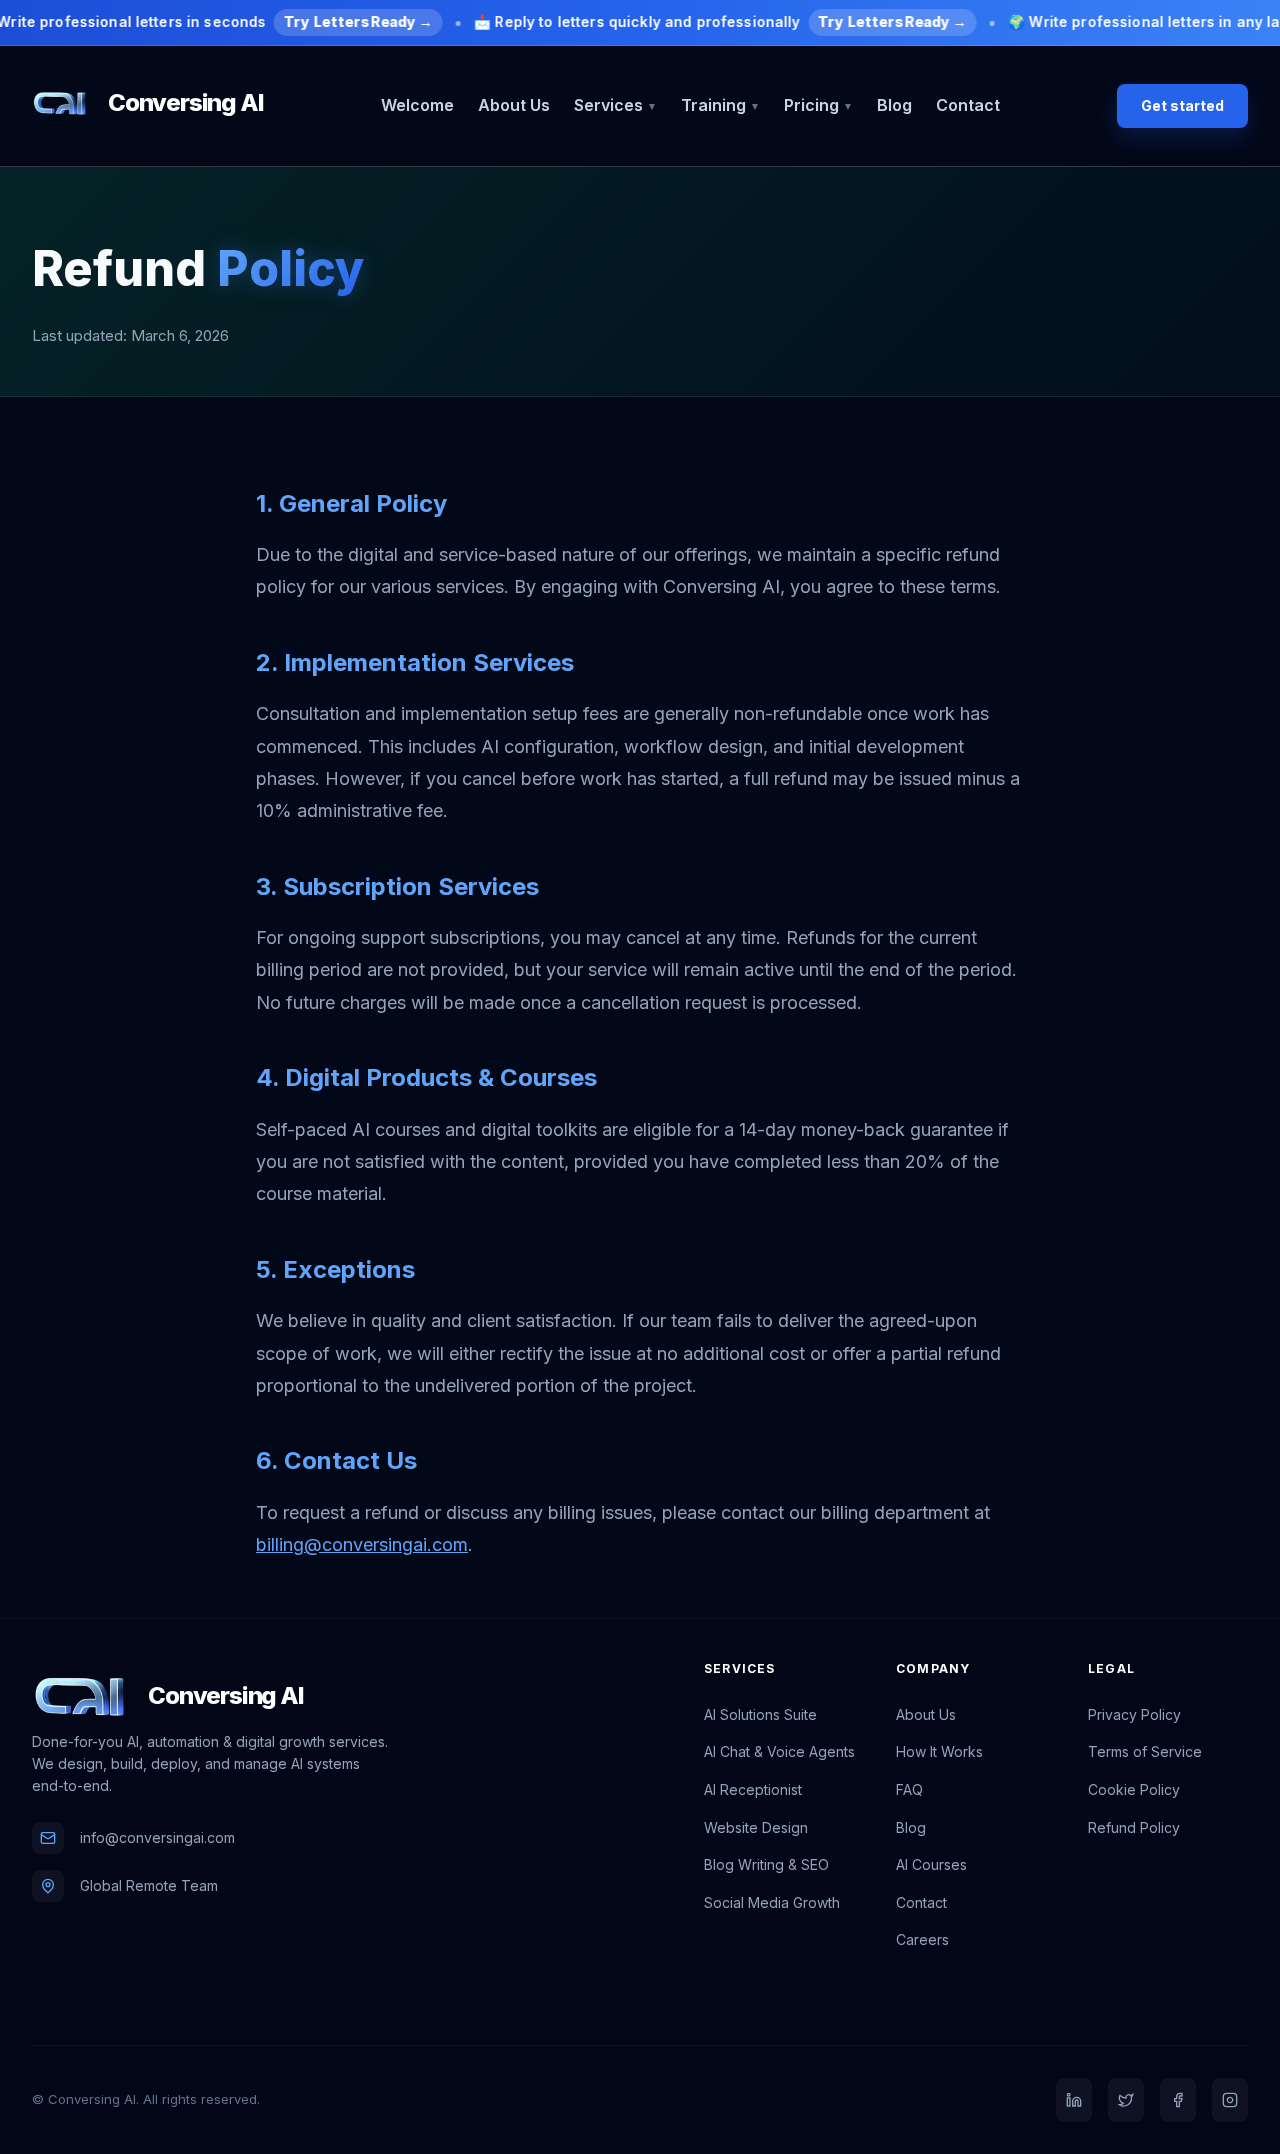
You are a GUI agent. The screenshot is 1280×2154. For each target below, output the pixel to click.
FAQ (909, 1789)
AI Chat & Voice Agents (779, 1751)
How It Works (939, 1751)
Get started (1182, 105)
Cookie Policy (1134, 1789)
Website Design (756, 1827)
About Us (514, 105)
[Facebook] (1178, 2100)
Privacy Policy (1134, 1714)
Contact (968, 105)
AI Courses (931, 1864)
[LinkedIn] (1074, 2100)
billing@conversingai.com (362, 1544)
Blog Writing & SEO (766, 1864)
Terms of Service (1145, 1751)
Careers (922, 1939)
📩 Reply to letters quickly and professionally (720, 21)
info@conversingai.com (157, 1837)
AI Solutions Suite (760, 1714)
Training (720, 105)
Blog (894, 105)
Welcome (417, 105)
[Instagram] (1230, 2100)
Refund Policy (1134, 1827)
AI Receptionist (753, 1789)
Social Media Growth (772, 1902)
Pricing (818, 105)
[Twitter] (1126, 2100)
